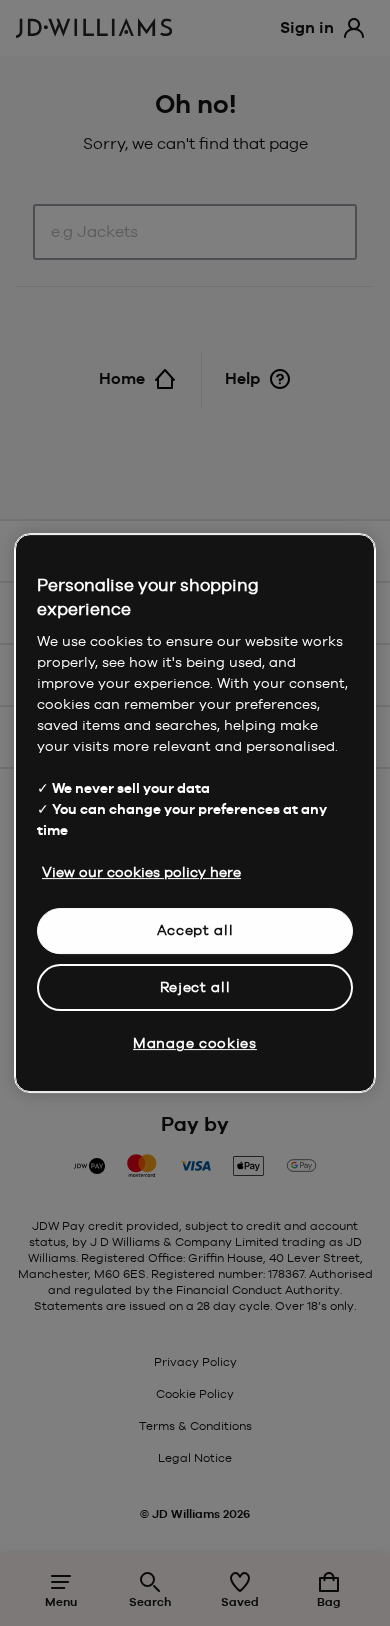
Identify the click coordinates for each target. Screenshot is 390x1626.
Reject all (195, 987)
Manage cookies (195, 1043)
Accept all (195, 930)
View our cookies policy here (141, 872)
